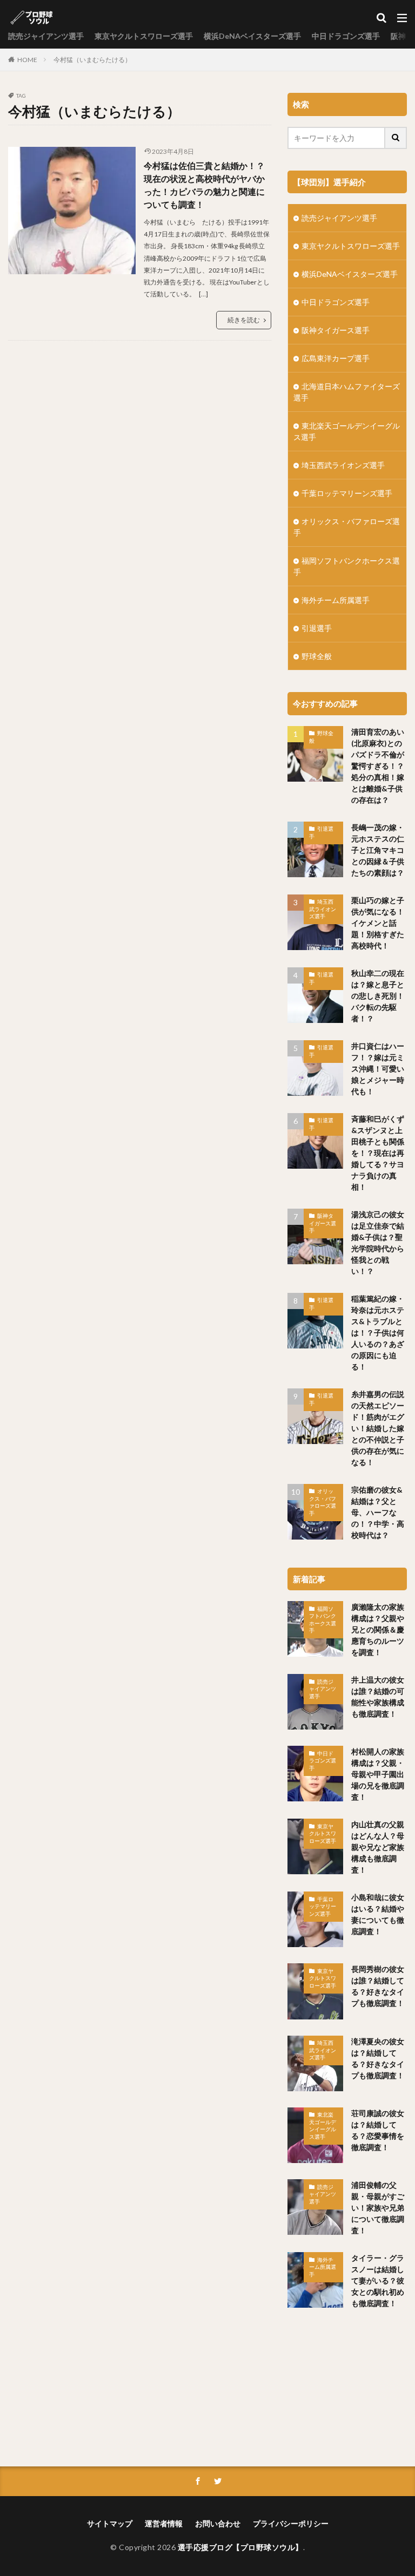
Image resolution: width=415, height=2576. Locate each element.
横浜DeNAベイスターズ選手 (252, 36)
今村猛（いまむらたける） (92, 60)
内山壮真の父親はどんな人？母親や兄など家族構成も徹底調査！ (378, 1847)
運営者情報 (164, 2523)
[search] (396, 138)
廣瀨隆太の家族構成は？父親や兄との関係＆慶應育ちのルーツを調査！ (378, 1629)
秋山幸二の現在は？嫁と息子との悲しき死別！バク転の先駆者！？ (378, 996)
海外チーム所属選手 (336, 600)
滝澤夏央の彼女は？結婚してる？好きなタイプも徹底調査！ (378, 2058)
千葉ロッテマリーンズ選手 (347, 493)
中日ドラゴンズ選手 (346, 36)
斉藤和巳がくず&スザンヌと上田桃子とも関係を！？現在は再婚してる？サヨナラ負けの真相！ (378, 1153)
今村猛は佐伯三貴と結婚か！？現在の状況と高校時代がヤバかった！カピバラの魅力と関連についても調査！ (204, 185)
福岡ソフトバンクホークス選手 (347, 566)
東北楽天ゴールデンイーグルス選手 (347, 431)
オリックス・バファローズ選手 (347, 527)
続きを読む (244, 320)
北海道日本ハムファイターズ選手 (347, 392)
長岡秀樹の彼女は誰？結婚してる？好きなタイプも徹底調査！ (378, 1986)
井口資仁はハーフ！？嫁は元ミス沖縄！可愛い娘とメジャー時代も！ (378, 1069)
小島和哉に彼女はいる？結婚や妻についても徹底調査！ (378, 1914)
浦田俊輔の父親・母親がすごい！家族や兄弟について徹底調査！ (378, 2208)
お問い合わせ (218, 2523)
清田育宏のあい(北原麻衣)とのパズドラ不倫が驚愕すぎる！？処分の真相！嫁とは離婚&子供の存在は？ (378, 766)
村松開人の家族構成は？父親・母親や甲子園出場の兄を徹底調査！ (378, 1774)
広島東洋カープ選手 (336, 358)
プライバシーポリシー (291, 2523)
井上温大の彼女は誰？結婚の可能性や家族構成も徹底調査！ (378, 1697)
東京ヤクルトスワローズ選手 (144, 36)
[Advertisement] (347, 2390)
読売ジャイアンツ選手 (46, 36)
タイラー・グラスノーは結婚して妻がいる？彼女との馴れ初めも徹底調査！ (378, 2280)
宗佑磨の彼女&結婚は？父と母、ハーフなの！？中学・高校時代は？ (378, 1512)
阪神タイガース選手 (336, 330)
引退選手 (317, 628)
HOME (27, 60)
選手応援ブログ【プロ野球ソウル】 (240, 2547)
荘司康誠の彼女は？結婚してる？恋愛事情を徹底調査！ (378, 2130)
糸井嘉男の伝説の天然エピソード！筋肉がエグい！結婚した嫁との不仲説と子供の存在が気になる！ (378, 1428)
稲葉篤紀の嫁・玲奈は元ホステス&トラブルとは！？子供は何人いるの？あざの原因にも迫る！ (378, 1333)
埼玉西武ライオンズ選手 (343, 465)
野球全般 (317, 656)
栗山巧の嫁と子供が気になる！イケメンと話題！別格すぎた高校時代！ (378, 923)
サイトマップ (110, 2523)
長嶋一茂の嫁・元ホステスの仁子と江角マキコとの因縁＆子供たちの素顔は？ (378, 850)
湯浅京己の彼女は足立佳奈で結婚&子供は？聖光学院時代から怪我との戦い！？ (378, 1243)
